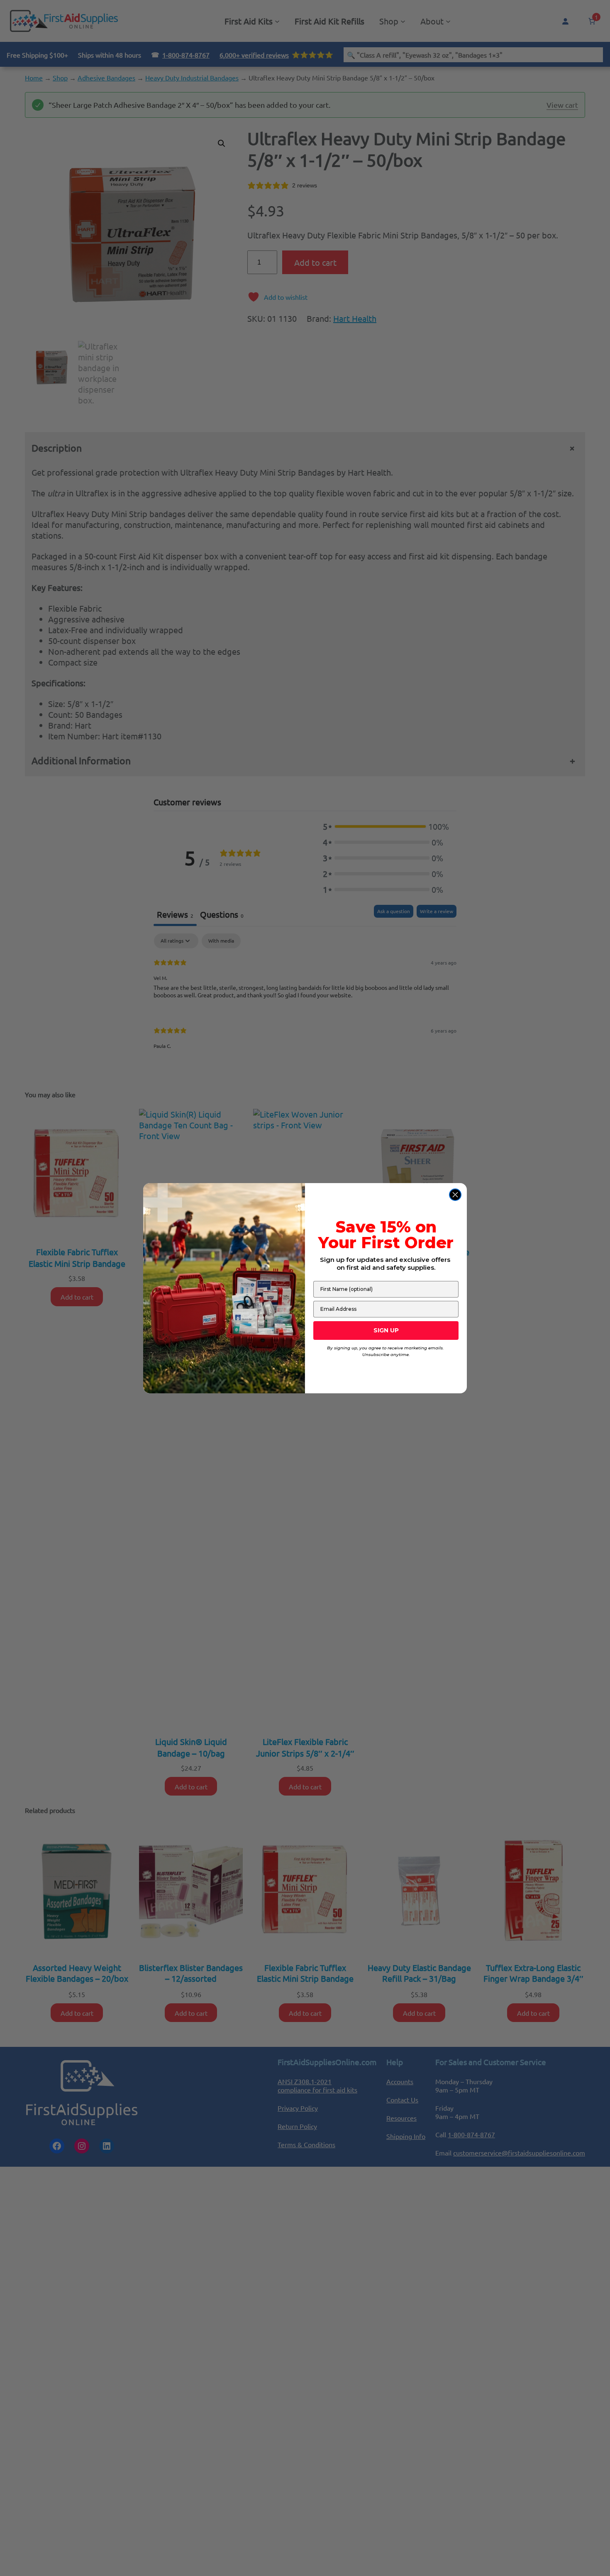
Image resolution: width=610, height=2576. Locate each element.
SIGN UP (386, 1330)
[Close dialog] (455, 1195)
